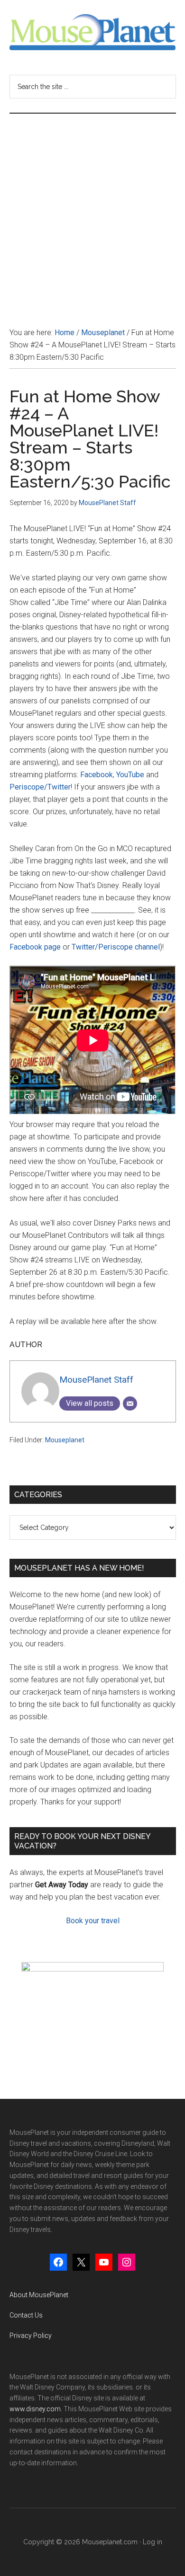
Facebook (97, 775)
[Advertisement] (92, 211)
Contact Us (26, 2315)
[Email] (130, 1403)
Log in (153, 2542)
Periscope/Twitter (40, 787)
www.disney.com (35, 2409)
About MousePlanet (39, 2295)
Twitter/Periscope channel (116, 947)
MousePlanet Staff (96, 1380)
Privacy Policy (31, 2336)
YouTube (130, 775)
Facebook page (35, 947)
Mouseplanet (65, 1440)
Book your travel (93, 1921)
